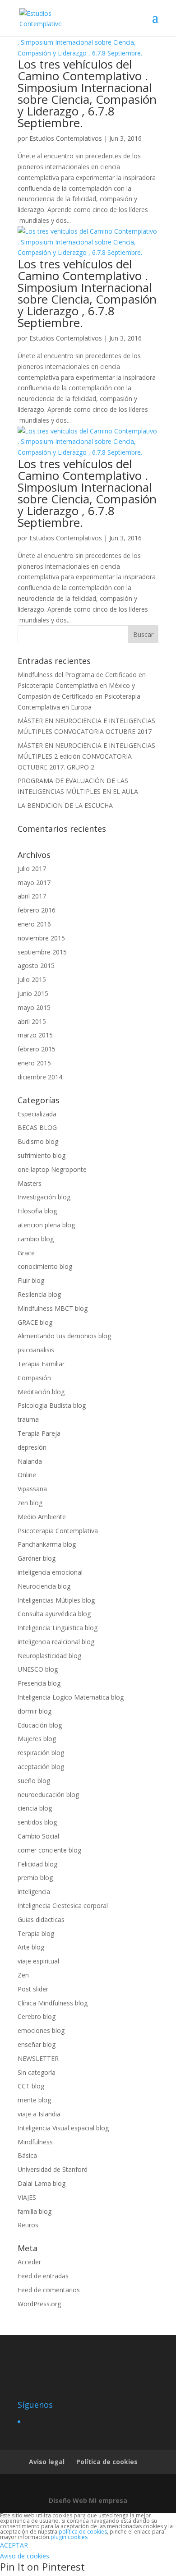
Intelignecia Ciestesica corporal (63, 1906)
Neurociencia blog (44, 1586)
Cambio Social (38, 1836)
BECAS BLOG (37, 1127)
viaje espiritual (38, 1961)
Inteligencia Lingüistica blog (58, 1628)
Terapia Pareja (39, 1433)
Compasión (34, 1378)
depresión (32, 1447)
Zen (23, 1975)
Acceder (29, 2262)
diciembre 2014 (40, 1077)
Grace (26, 1253)
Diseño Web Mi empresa (88, 2500)
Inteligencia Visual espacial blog (63, 2128)
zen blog (30, 1503)
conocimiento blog (45, 1266)
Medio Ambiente (42, 1517)
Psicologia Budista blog (52, 1405)
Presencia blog (39, 1683)
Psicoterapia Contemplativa (58, 1531)
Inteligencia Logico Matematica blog (71, 1697)
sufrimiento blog (42, 1155)
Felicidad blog (37, 1864)
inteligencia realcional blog (56, 1642)
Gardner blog (37, 1558)
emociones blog (41, 2030)
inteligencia (34, 1892)
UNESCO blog (38, 1669)
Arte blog (31, 1947)
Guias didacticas (41, 1919)
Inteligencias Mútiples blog (56, 1600)
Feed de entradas (43, 2276)
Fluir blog (31, 1280)
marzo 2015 (35, 1035)
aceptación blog (41, 1767)
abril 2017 (32, 896)
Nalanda (30, 1461)
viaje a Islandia (39, 2114)
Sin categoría (37, 2072)
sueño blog (34, 1781)
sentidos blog (37, 1822)
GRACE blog (35, 1322)
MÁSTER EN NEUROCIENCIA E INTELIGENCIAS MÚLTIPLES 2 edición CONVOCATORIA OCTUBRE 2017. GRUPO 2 (86, 756)
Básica (27, 2155)
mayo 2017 (34, 882)
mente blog (34, 2100)
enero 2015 (34, 1063)
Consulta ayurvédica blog (54, 1614)
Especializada (37, 1114)
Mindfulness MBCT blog (53, 1308)
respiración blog (41, 1753)
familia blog (35, 2211)
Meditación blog (41, 1392)
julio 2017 (32, 869)
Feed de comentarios (49, 2290)
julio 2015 (32, 979)
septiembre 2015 (42, 952)
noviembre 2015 (41, 938)
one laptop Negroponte (52, 1169)
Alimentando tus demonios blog (64, 1336)
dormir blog (35, 1711)
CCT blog (31, 2086)
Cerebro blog (37, 2016)
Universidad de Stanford (53, 2169)
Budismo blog (38, 1141)
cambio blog (36, 1239)
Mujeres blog (37, 1739)
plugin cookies (69, 2537)
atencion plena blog (46, 1225)
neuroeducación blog (48, 1795)
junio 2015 (33, 993)
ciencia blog (35, 1808)
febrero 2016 (37, 910)
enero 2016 (34, 924)
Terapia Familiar (41, 1364)
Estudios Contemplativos (66, 138)
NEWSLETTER (38, 2058)
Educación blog (40, 1725)
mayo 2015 (34, 1007)
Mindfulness (35, 2142)
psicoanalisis (36, 1350)
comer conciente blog (49, 1850)
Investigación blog (44, 1197)
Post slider (33, 1989)
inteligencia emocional (50, 1572)
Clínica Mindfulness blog (53, 2003)
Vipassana (32, 1489)
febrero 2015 (37, 1049)
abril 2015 (32, 1021)
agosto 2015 (36, 965)
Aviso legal (47, 2462)
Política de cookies (107, 2462)
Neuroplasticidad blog (49, 1656)
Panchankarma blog (47, 1544)
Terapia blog (36, 1933)
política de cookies (83, 2532)
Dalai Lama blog (42, 2183)
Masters (30, 1183)
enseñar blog (37, 2044)
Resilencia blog (39, 1294)
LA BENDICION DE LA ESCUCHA (65, 805)
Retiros (28, 2225)
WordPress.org (39, 2304)
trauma (28, 1419)
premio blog (35, 1878)
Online (27, 1475)
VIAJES (27, 2197)
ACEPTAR (14, 2545)
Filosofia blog (37, 1211)
